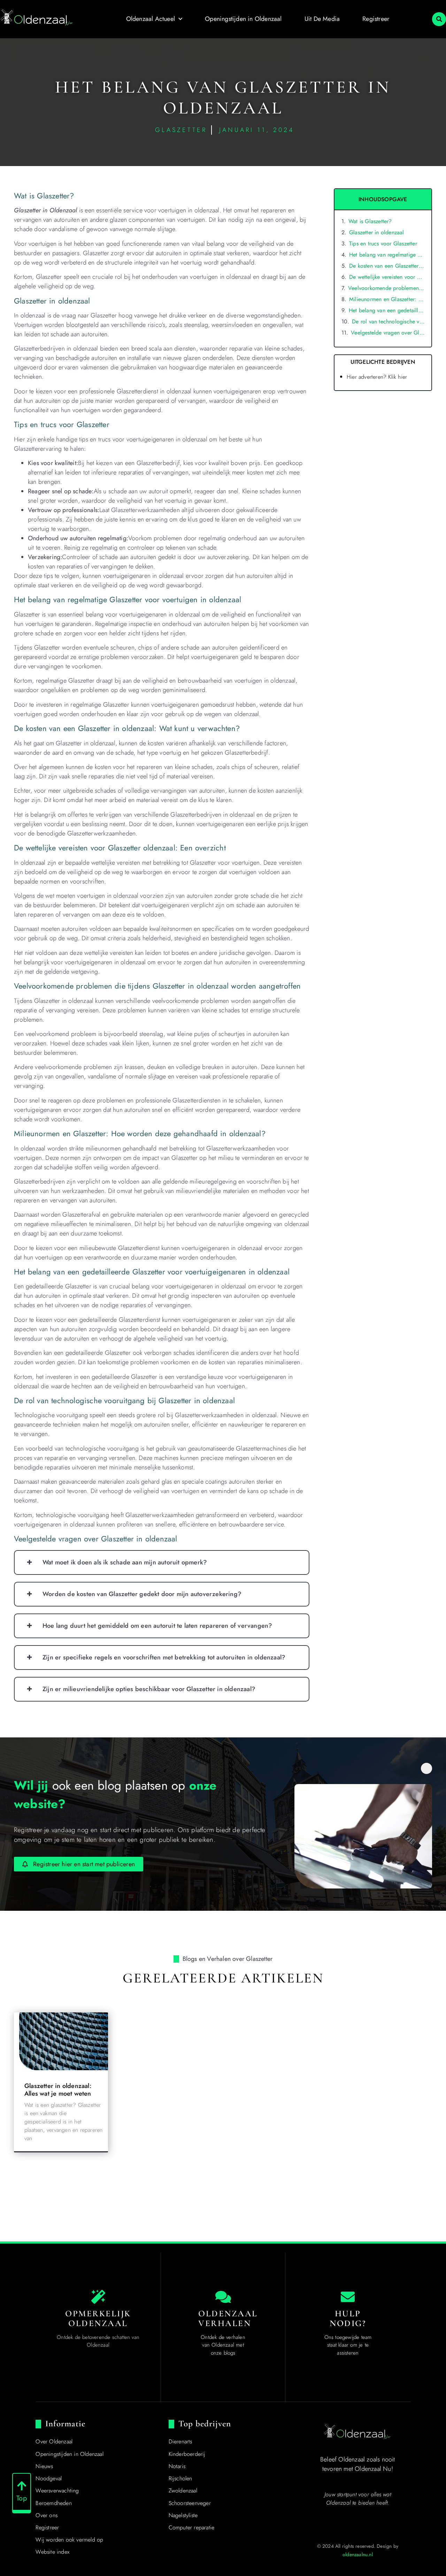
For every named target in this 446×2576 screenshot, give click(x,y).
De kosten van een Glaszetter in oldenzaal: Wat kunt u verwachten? (387, 266)
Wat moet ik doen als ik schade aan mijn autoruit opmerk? (125, 1562)
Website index (52, 2552)
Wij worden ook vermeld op (69, 2540)
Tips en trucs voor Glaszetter (383, 244)
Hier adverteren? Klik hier (377, 377)
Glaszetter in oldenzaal (377, 232)
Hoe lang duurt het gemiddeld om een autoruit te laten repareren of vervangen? (157, 1626)
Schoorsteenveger (190, 2503)
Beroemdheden (53, 2503)
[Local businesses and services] (223, 2297)
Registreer (376, 19)
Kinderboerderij (187, 2454)
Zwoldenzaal (183, 2491)
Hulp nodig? (348, 2318)
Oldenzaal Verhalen (228, 2318)
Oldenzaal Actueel (151, 19)
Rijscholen (180, 2478)
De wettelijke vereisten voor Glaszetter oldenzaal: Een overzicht (387, 277)
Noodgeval (49, 2478)
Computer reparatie (192, 2527)
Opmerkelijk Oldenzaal (98, 2318)
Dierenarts (180, 2441)
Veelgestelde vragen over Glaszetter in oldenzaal (388, 333)
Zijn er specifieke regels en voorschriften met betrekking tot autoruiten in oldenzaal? (164, 1657)
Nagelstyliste (183, 2515)
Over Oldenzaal (54, 2441)
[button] (439, 19)
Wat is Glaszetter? (370, 221)
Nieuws (44, 2466)
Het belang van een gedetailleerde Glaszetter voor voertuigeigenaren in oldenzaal (387, 310)
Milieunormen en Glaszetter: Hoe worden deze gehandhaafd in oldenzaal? (387, 299)
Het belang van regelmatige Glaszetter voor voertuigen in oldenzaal (387, 255)
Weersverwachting (57, 2491)
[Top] (22, 2486)
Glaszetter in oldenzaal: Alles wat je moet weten (58, 2090)
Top (22, 2498)
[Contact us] (348, 2297)
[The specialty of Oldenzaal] (98, 2297)
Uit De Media (322, 19)
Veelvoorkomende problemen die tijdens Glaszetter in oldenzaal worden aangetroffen (386, 288)
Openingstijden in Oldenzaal (243, 19)
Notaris (177, 2466)
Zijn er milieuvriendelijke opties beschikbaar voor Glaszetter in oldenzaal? (149, 1689)
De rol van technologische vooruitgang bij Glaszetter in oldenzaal (388, 321)
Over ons (47, 2515)
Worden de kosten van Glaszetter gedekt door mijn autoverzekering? (142, 1594)
